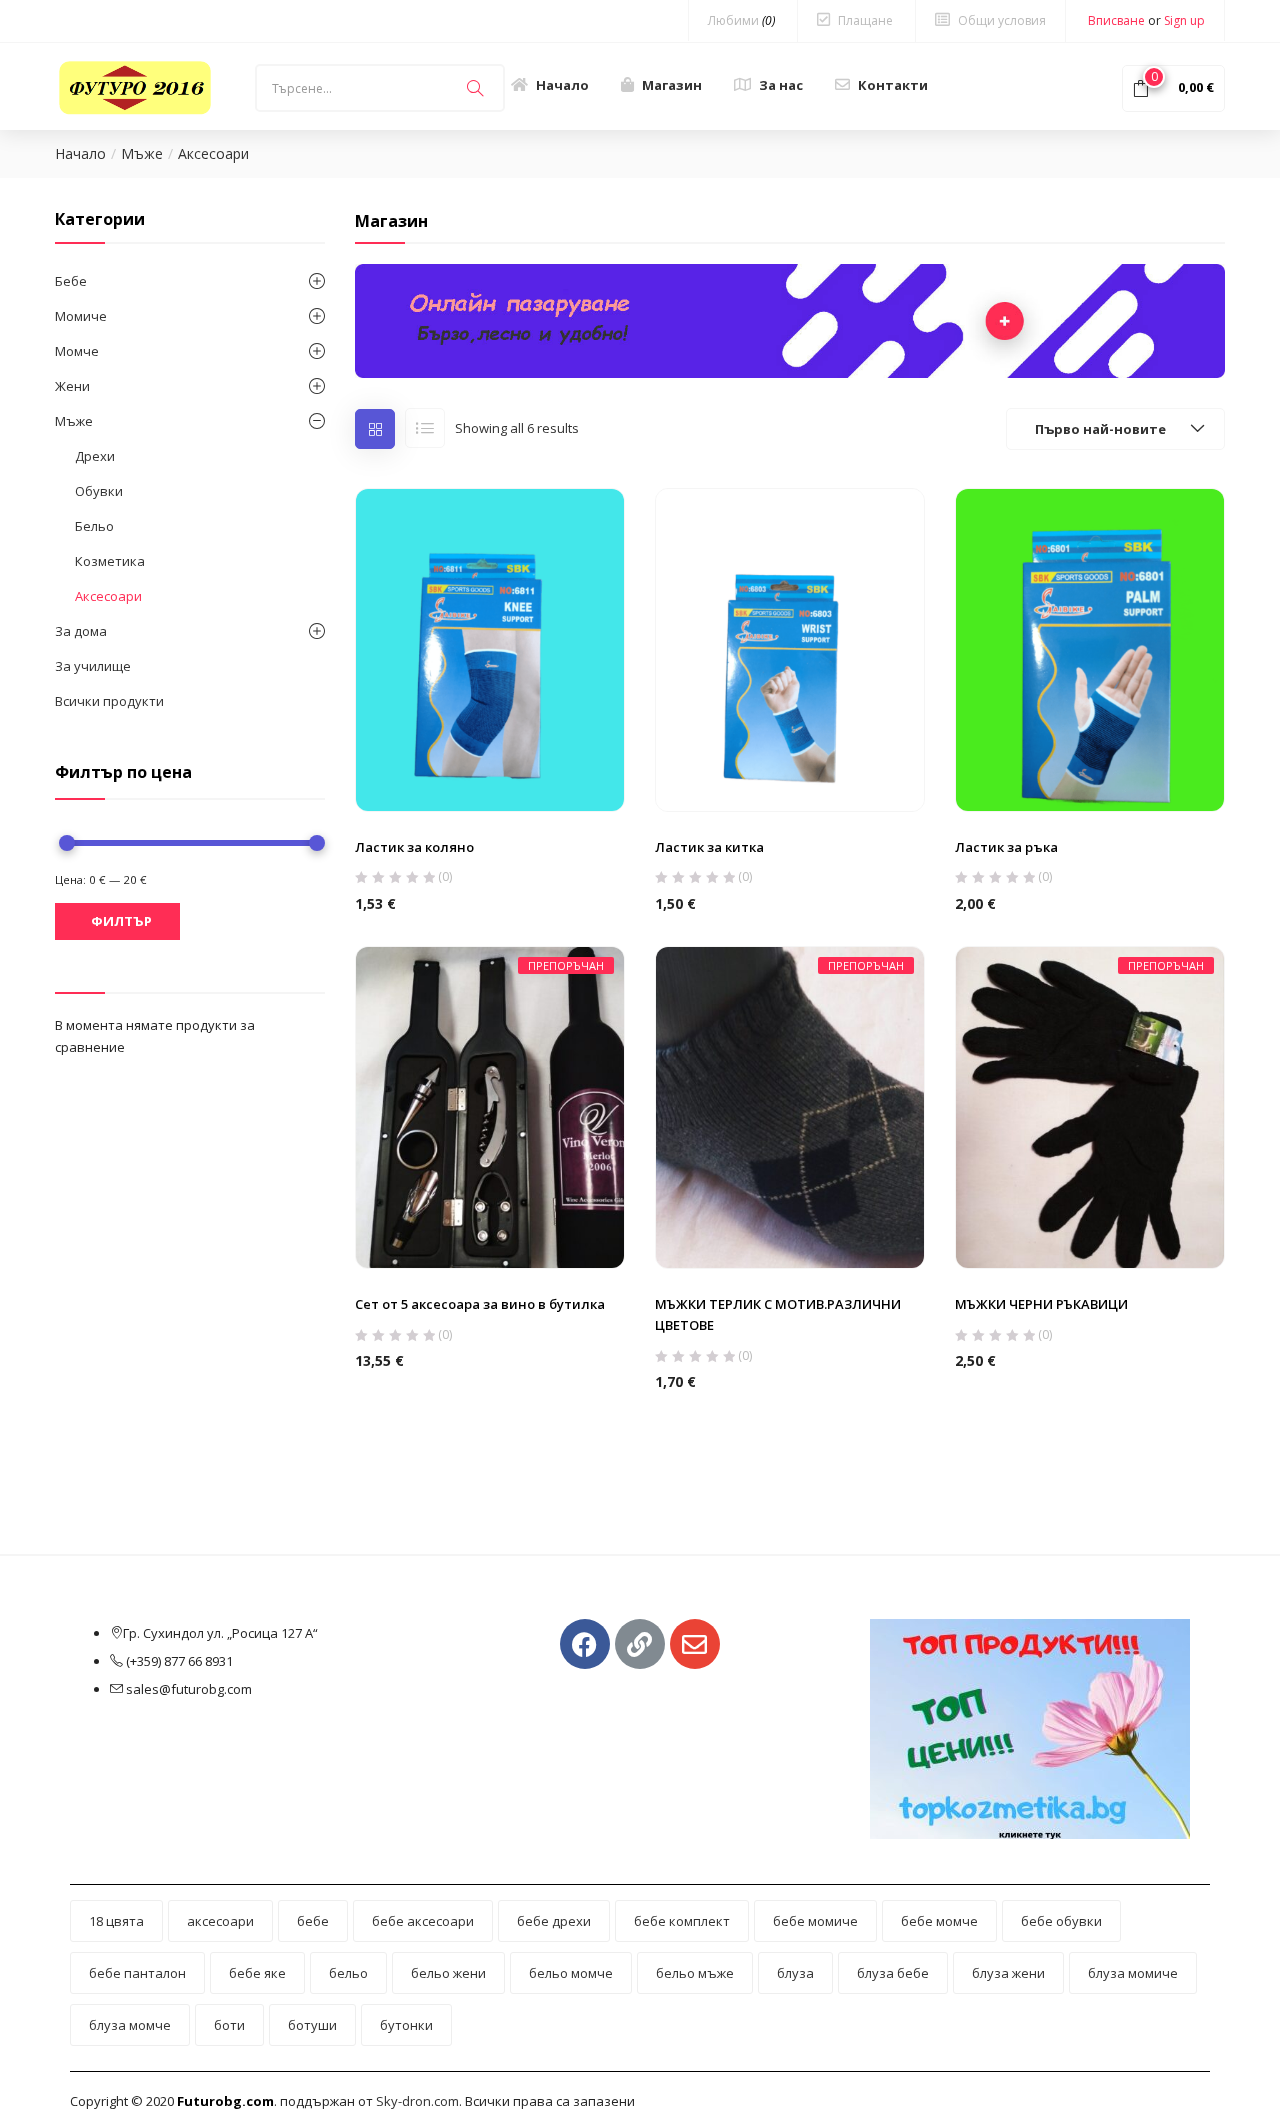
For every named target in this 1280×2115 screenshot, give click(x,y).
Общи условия (1002, 20)
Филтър (121, 921)
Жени (72, 386)
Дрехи (95, 456)
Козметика (110, 561)
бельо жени (448, 1973)
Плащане (865, 20)
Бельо (94, 526)
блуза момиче (1133, 1973)
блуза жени (1008, 1973)
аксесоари (220, 1921)
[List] (425, 428)
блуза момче (130, 2025)
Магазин (672, 85)
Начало (562, 85)
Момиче (81, 316)
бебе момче (939, 1921)
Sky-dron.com (417, 2101)
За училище (93, 666)
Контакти (893, 85)
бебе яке (257, 1973)
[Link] (640, 1644)
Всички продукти (109, 701)
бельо (348, 1973)
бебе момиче (815, 1921)
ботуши (312, 2025)
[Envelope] (695, 1644)
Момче (77, 351)
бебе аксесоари (423, 1921)
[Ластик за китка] (790, 649)
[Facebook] (585, 1644)
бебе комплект (682, 1921)
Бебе (71, 281)
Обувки (99, 491)
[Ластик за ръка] (1090, 649)
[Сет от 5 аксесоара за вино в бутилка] (490, 1106)
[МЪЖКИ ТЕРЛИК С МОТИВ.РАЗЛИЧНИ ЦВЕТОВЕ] (790, 1106)
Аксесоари (108, 596)
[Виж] (489, 763)
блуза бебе (893, 1973)
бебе (313, 1921)
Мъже (142, 153)
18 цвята (116, 1921)
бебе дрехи (554, 1921)
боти (229, 2025)
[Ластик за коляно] (490, 649)
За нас (781, 85)
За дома (81, 631)
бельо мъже (695, 1973)
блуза (795, 1973)
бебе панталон (137, 1973)
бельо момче (571, 1973)
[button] (1173, 87)
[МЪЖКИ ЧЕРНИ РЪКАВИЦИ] (1090, 1106)
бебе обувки (1061, 1921)
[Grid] (375, 429)
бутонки (406, 2025)
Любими (741, 20)
